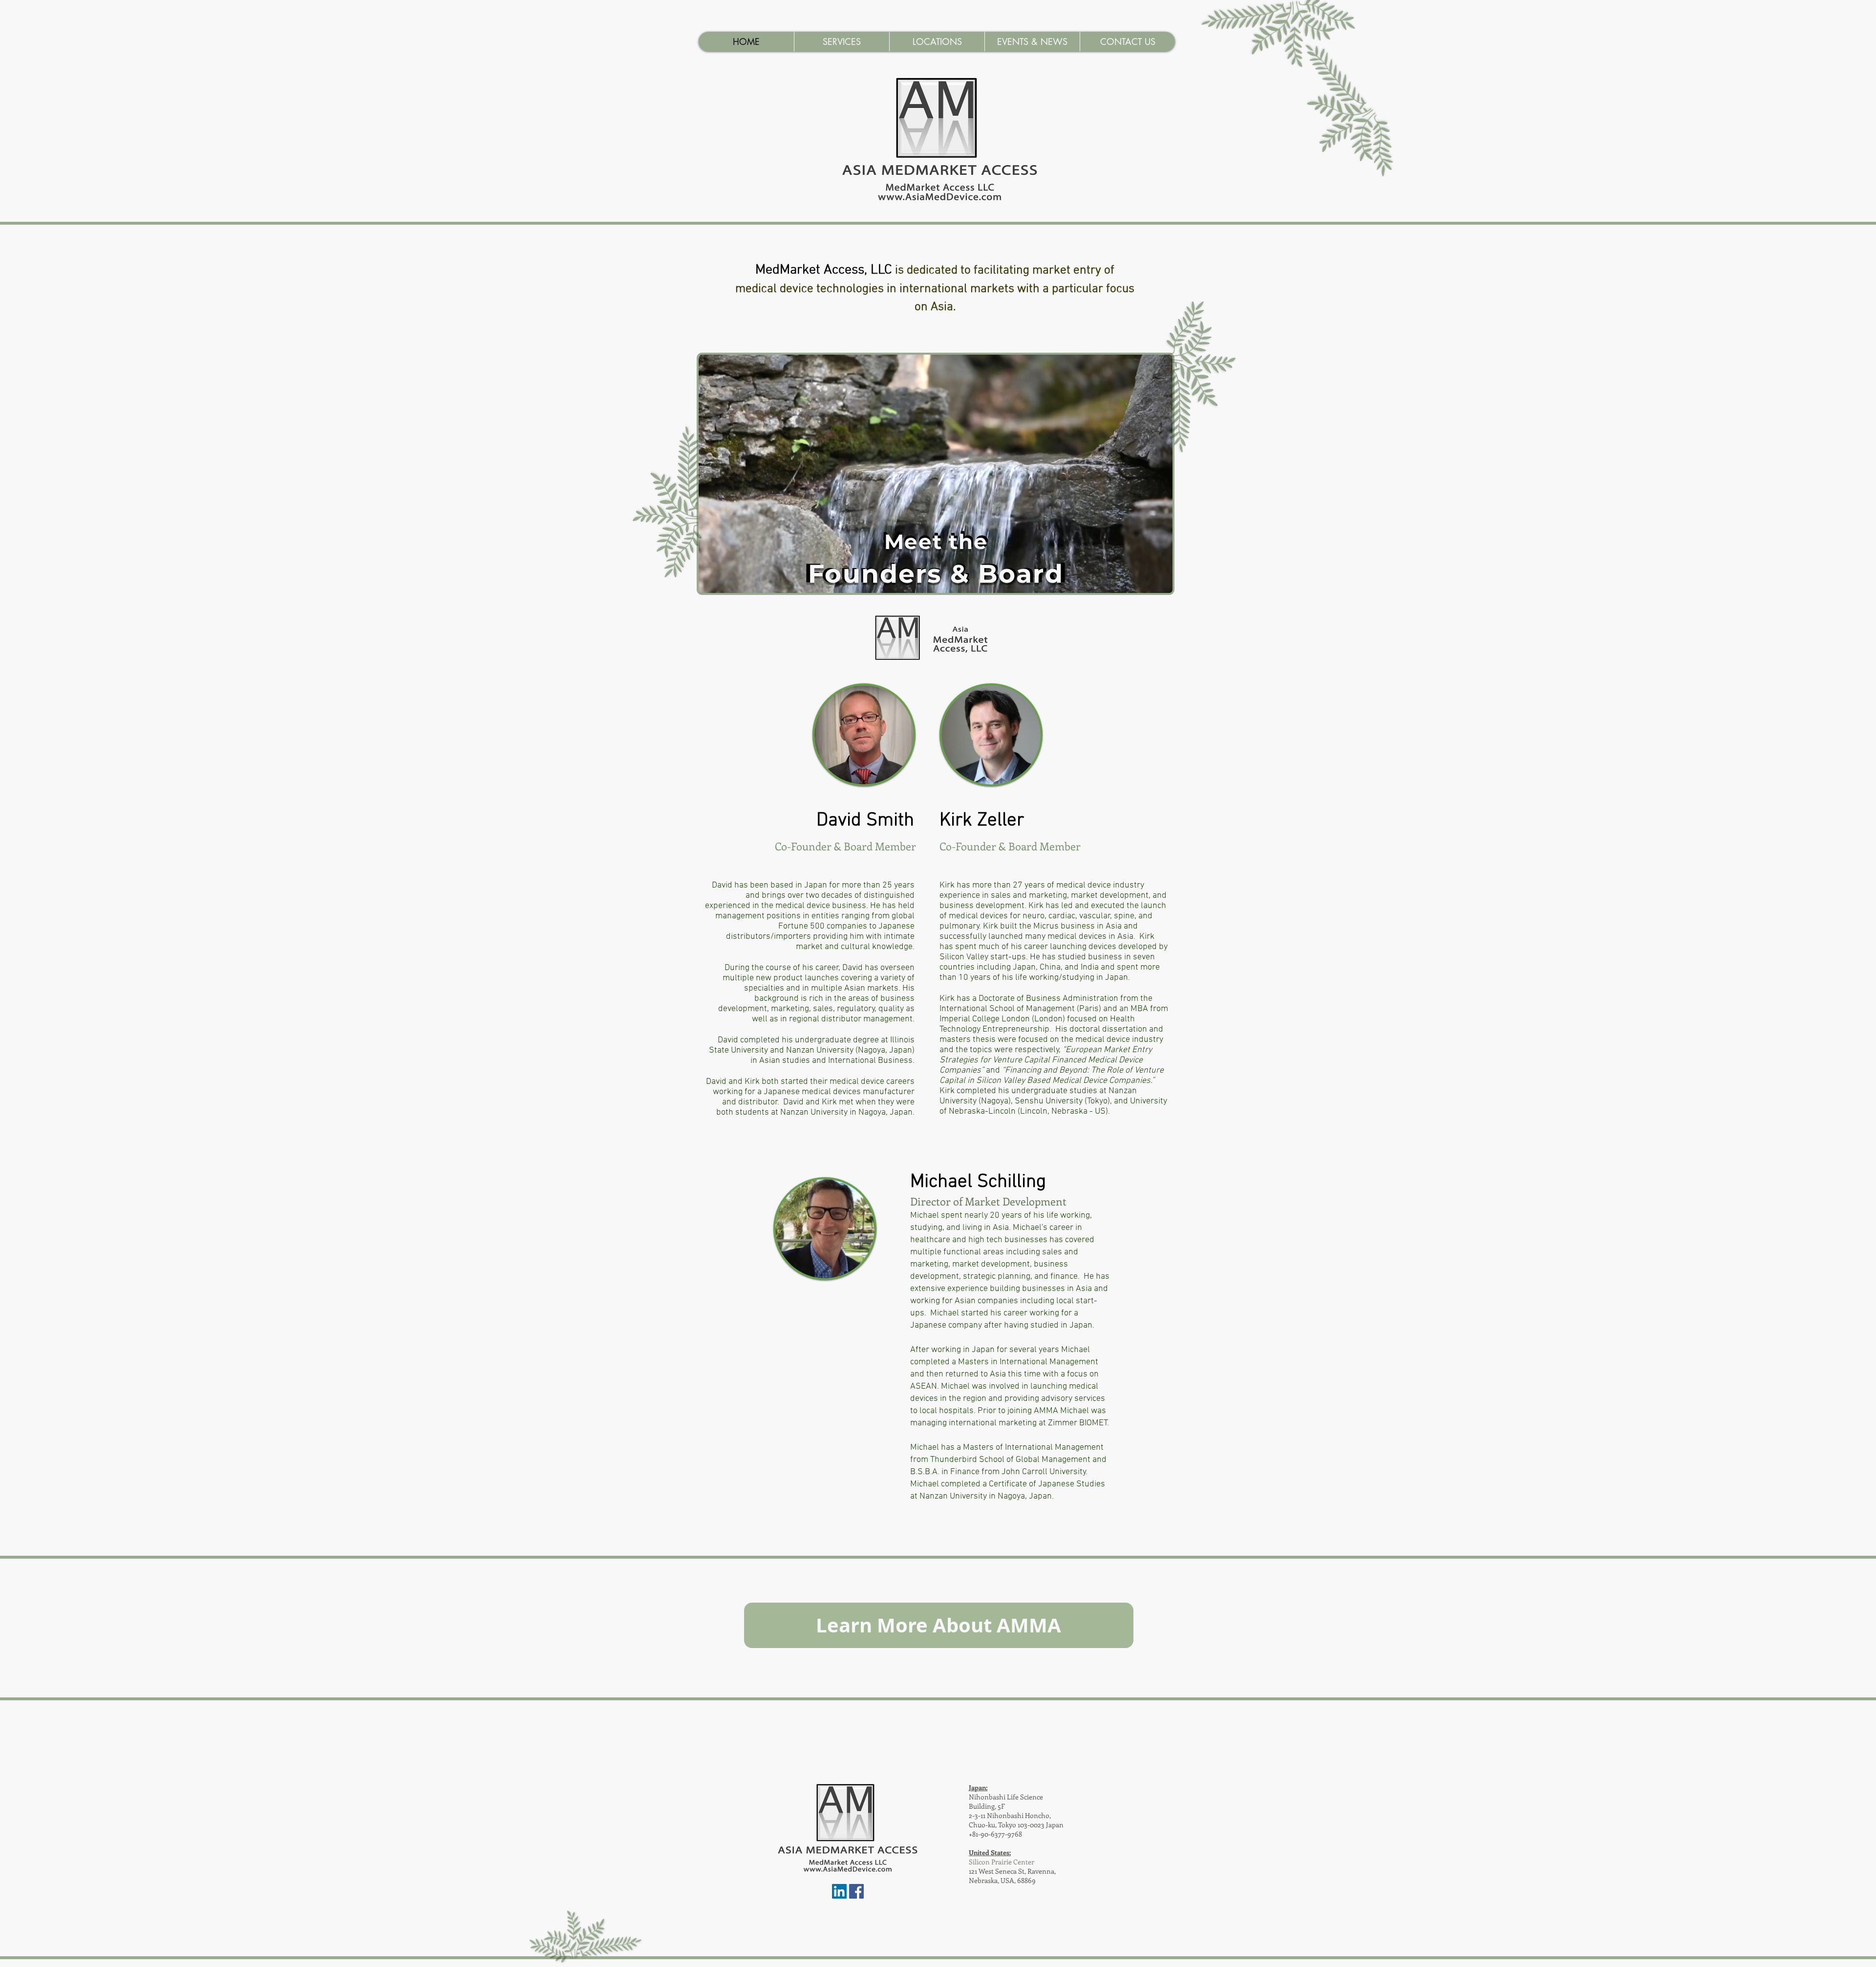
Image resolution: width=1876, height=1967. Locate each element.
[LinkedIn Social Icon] (839, 1891)
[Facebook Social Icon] (856, 1891)
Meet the (936, 542)
